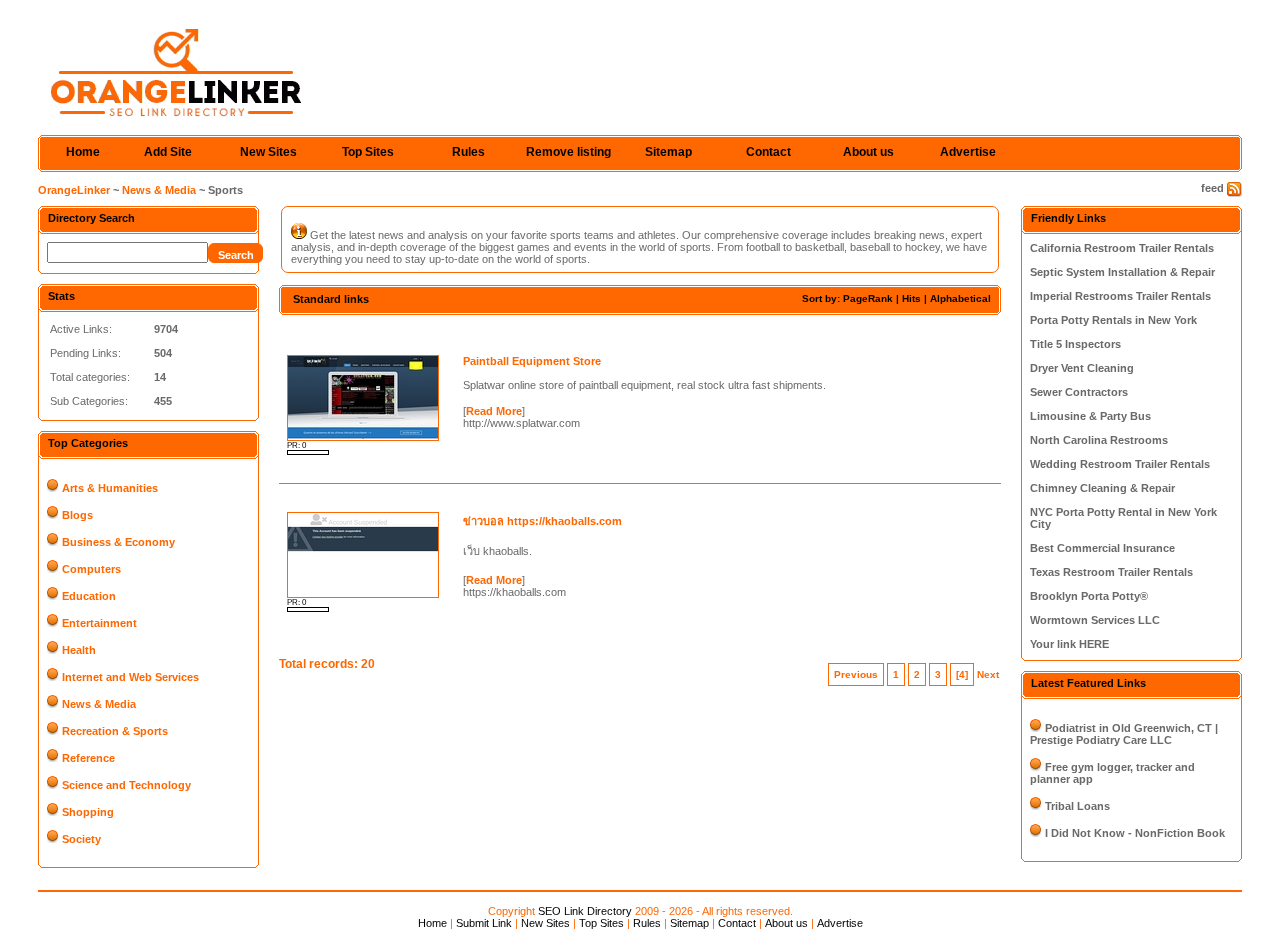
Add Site (168, 152)
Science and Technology (126, 785)
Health (79, 650)
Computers (91, 569)
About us (868, 152)
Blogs (77, 515)
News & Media (159, 190)
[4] (962, 674)
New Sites (268, 152)
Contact (768, 152)
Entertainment (99, 623)
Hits (911, 298)
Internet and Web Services (130, 677)
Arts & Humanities (110, 488)
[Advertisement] (513, 332)
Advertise (968, 152)
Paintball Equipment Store (532, 361)
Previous (856, 674)
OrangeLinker (74, 190)
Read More (494, 411)
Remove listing (568, 152)
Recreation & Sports (115, 731)
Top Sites (368, 152)
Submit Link (484, 923)
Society (81, 839)
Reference (88, 758)
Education (89, 596)
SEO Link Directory (585, 911)
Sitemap (668, 152)
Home (83, 152)
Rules (468, 152)
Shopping (88, 812)
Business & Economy (118, 542)
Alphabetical (960, 298)
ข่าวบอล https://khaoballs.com (542, 521)
